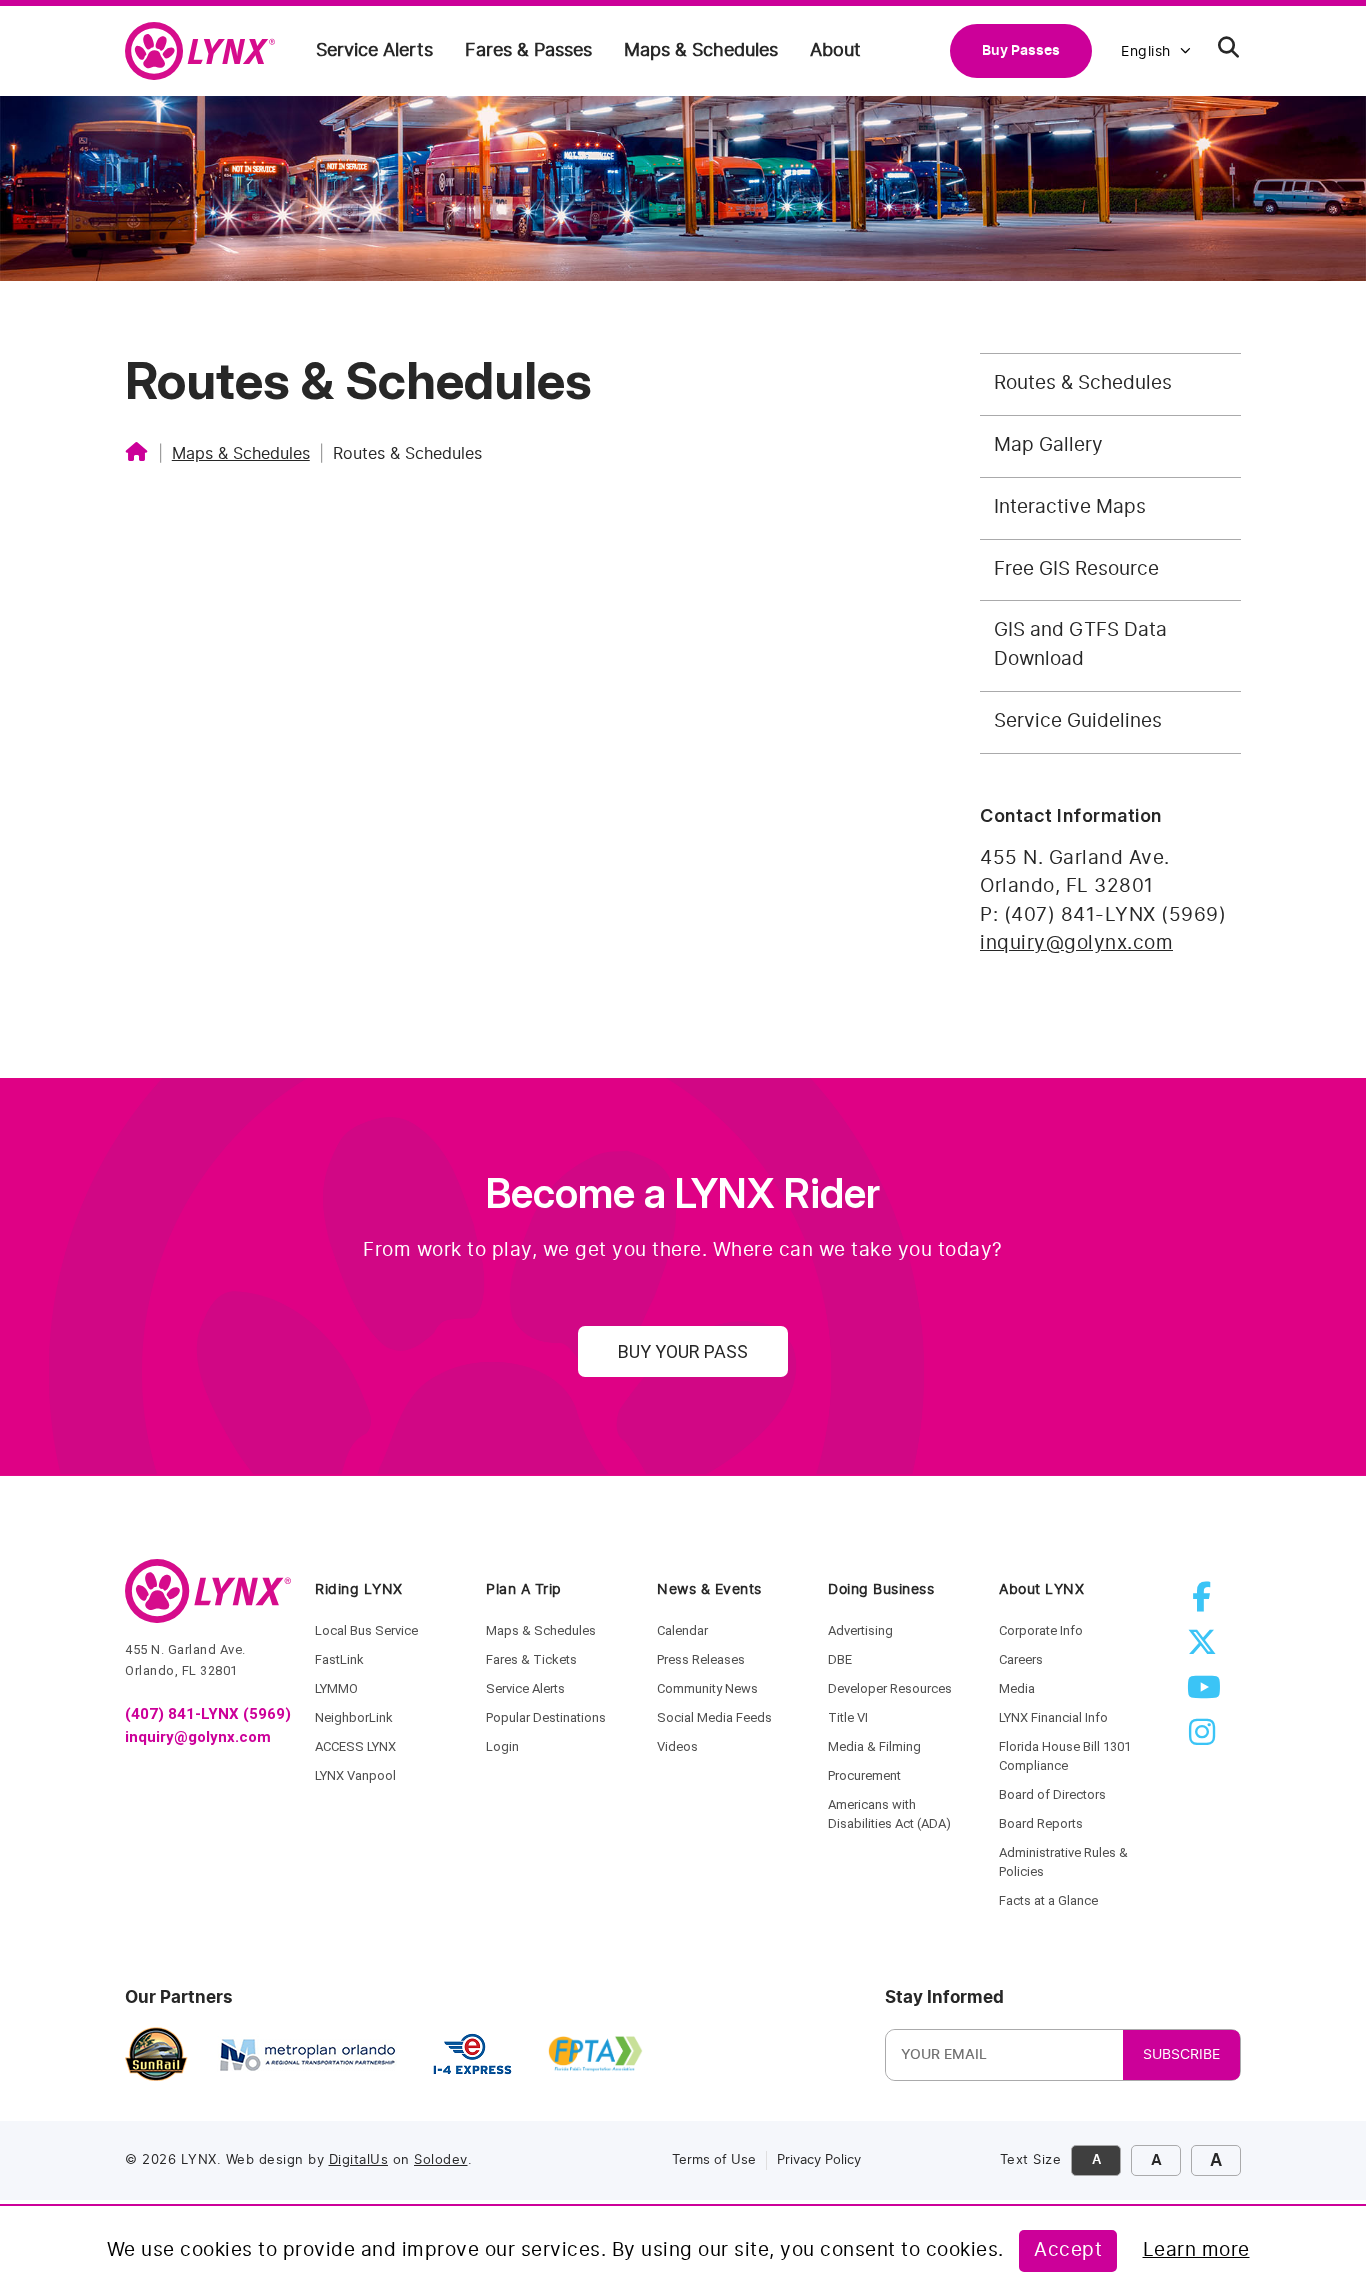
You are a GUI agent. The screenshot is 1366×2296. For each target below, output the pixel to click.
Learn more (1196, 2250)
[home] (208, 52)
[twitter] (1206, 1648)
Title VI (848, 1717)
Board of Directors (1052, 1794)
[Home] (137, 454)
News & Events (709, 1589)
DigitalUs (359, 2160)
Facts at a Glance (1048, 1900)
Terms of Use (714, 2160)
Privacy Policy (819, 2160)
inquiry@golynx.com (1076, 943)
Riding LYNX (359, 1589)
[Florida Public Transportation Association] (595, 2055)
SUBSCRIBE (1181, 2055)
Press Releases (701, 1659)
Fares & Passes (528, 51)
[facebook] (1206, 1603)
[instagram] (1206, 1738)
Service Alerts (374, 51)
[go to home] (208, 1600)
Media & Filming (874, 1746)
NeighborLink (354, 1717)
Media (1017, 1688)
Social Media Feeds (714, 1717)
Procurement (864, 1775)
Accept (1068, 2250)
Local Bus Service (366, 1630)
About (835, 51)
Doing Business (881, 1589)
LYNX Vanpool (355, 1775)
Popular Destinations (546, 1717)
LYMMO (336, 1688)
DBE (840, 1659)
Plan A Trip (524, 1589)
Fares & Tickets (531, 1659)
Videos (677, 1746)
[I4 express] (472, 2055)
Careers (1021, 1659)
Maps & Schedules (701, 51)
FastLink (339, 1659)
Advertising (860, 1630)
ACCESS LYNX (355, 1746)
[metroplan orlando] (307, 2055)
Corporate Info (1041, 1630)
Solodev (441, 2160)
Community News (707, 1688)
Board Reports (1041, 1823)
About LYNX (1041, 1589)
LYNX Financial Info (1053, 1717)
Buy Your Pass (683, 1351)
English (1146, 51)
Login (502, 1746)
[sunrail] (156, 2055)
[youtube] (1206, 1693)
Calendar (682, 1630)
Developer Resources (890, 1688)
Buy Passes (1021, 50)
